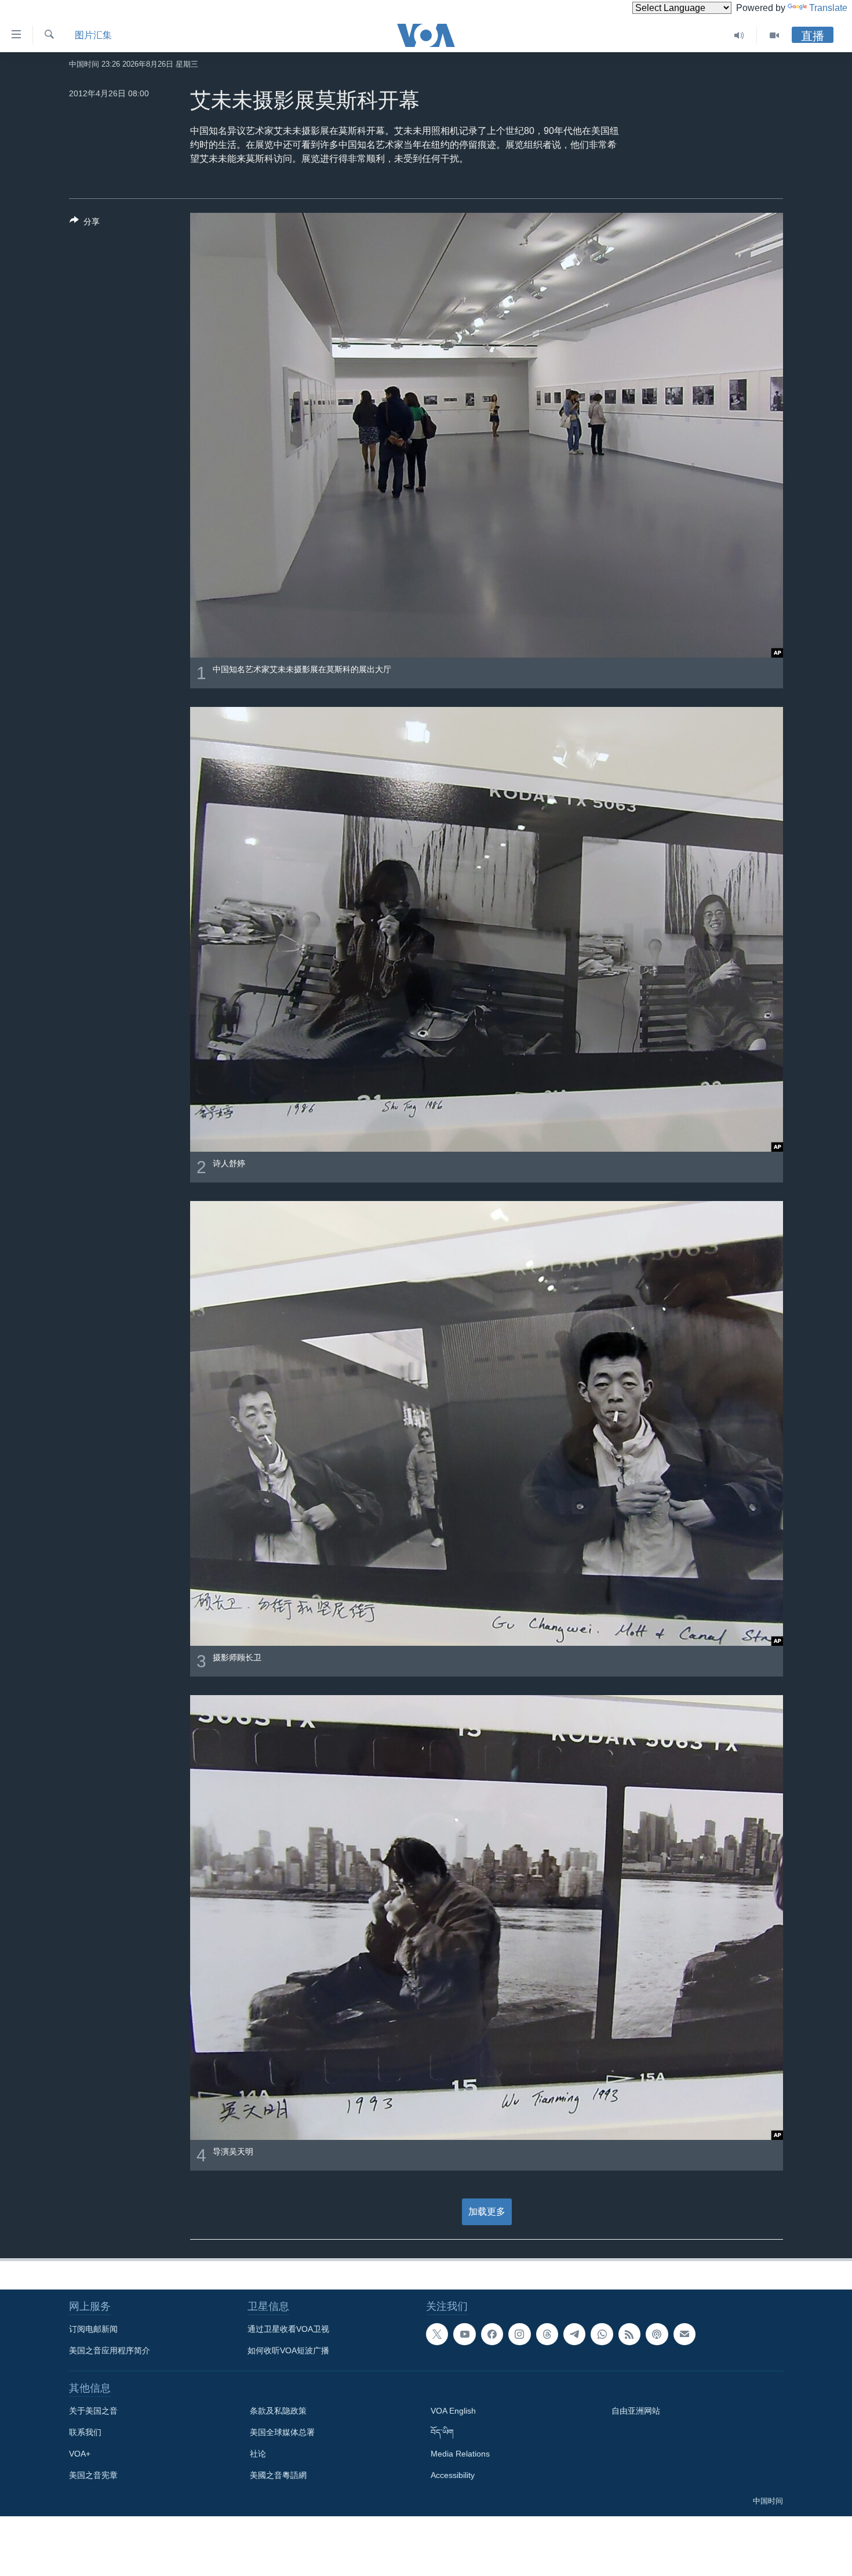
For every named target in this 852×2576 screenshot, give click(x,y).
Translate (828, 8)
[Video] (774, 35)
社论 (258, 2454)
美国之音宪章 (93, 2475)
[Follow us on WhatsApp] (602, 2334)
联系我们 (85, 2432)
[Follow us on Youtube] (464, 2334)
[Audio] (739, 35)
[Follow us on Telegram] (574, 2334)
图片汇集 (93, 35)
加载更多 (487, 2212)
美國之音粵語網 (278, 2475)
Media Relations (460, 2454)
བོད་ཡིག (442, 2432)
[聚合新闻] (629, 2334)
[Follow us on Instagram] (519, 2334)
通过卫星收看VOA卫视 (288, 2329)
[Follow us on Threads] (547, 2334)
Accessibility (453, 2475)
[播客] (657, 2334)
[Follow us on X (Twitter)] (437, 2334)
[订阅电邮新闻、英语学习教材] (684, 2334)
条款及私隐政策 (278, 2411)
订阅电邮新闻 (93, 2329)
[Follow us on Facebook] (492, 2334)
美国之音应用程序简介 (110, 2350)
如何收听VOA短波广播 (288, 2350)
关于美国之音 (93, 2411)
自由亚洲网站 (636, 2411)
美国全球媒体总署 (282, 2432)
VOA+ (80, 2454)
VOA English (453, 2411)
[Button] (85, 224)
